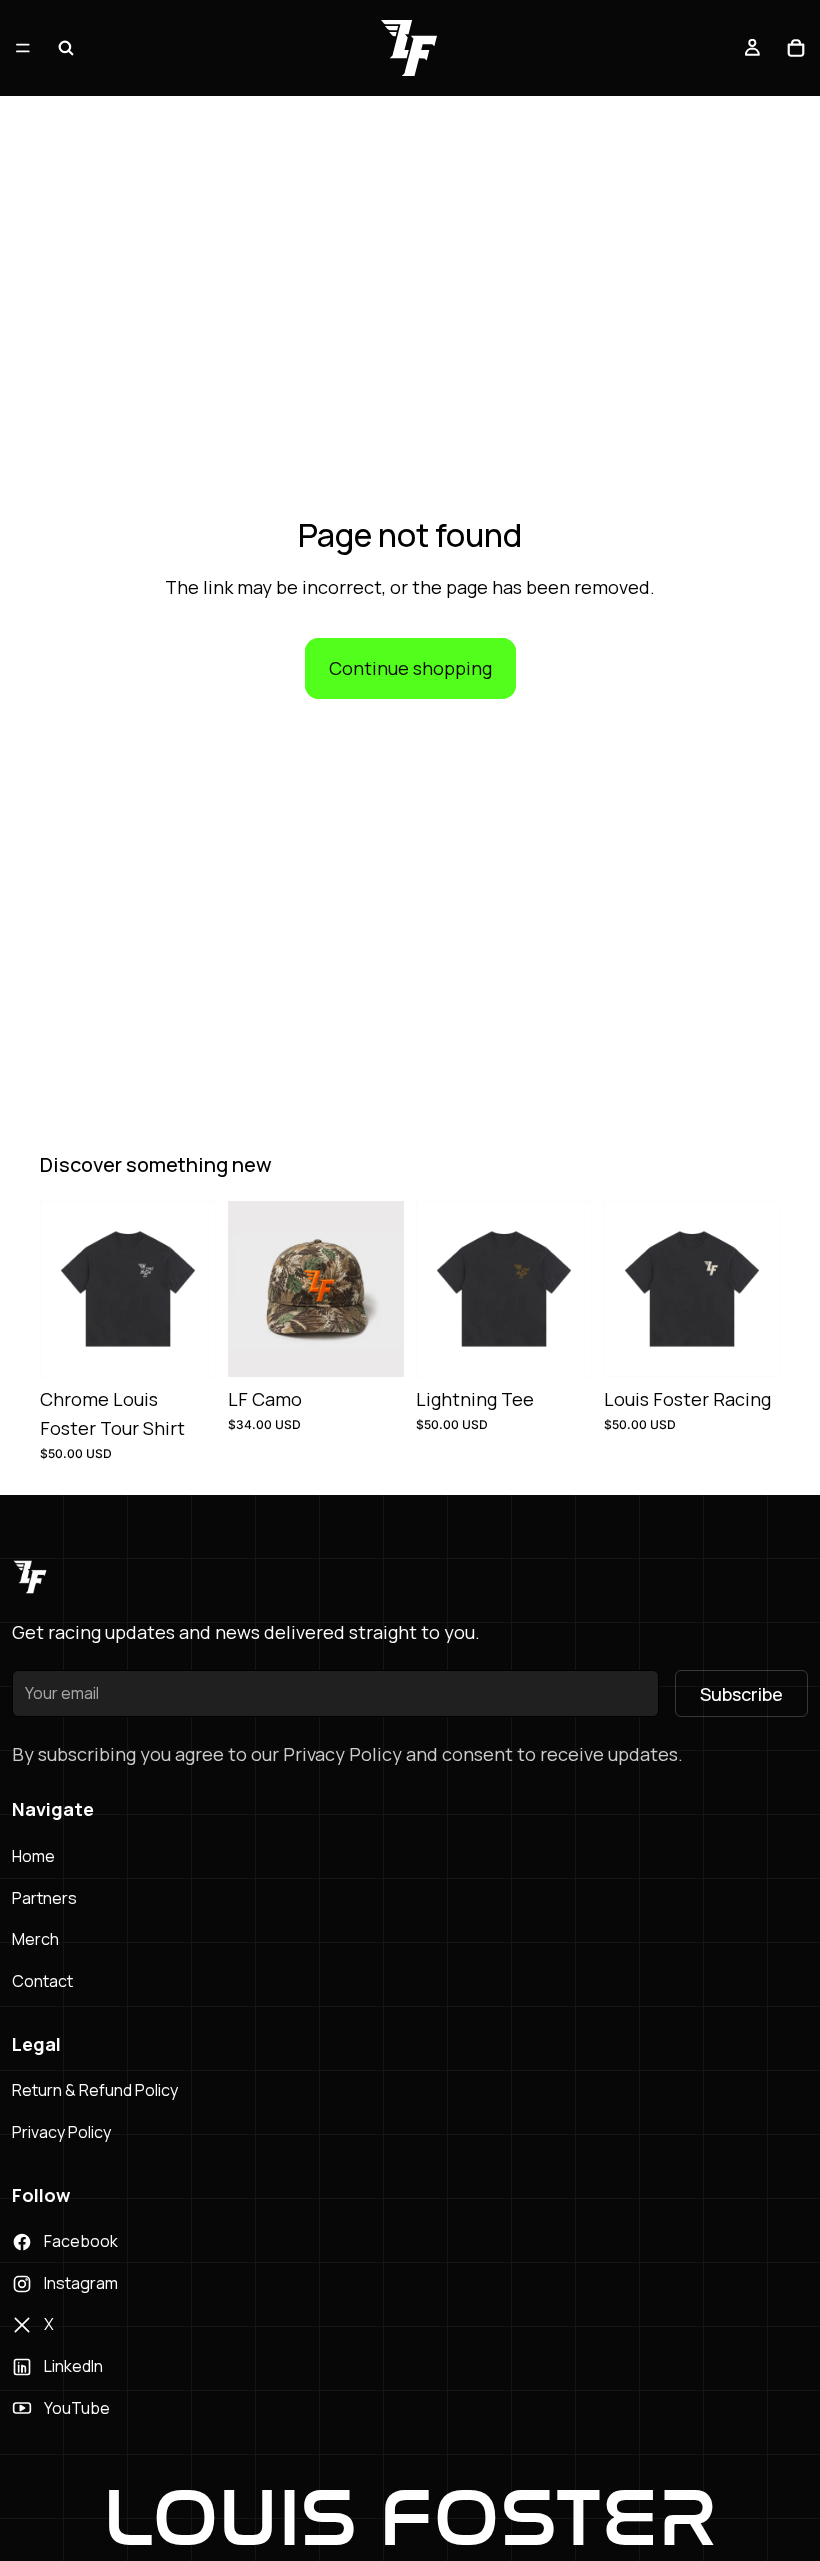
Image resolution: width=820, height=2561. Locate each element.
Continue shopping (410, 668)
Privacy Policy (61, 2132)
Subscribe (741, 1694)
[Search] (66, 48)
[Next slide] (382, 1289)
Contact (42, 1981)
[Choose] (185, 1346)
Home (33, 1856)
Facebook (81, 2241)
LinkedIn (73, 2366)
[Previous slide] (250, 1289)
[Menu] (23, 48)
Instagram (81, 2283)
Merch (35, 1939)
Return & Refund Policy (95, 2090)
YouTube (77, 2408)
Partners (44, 1898)
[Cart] (796, 48)
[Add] (373, 1346)
